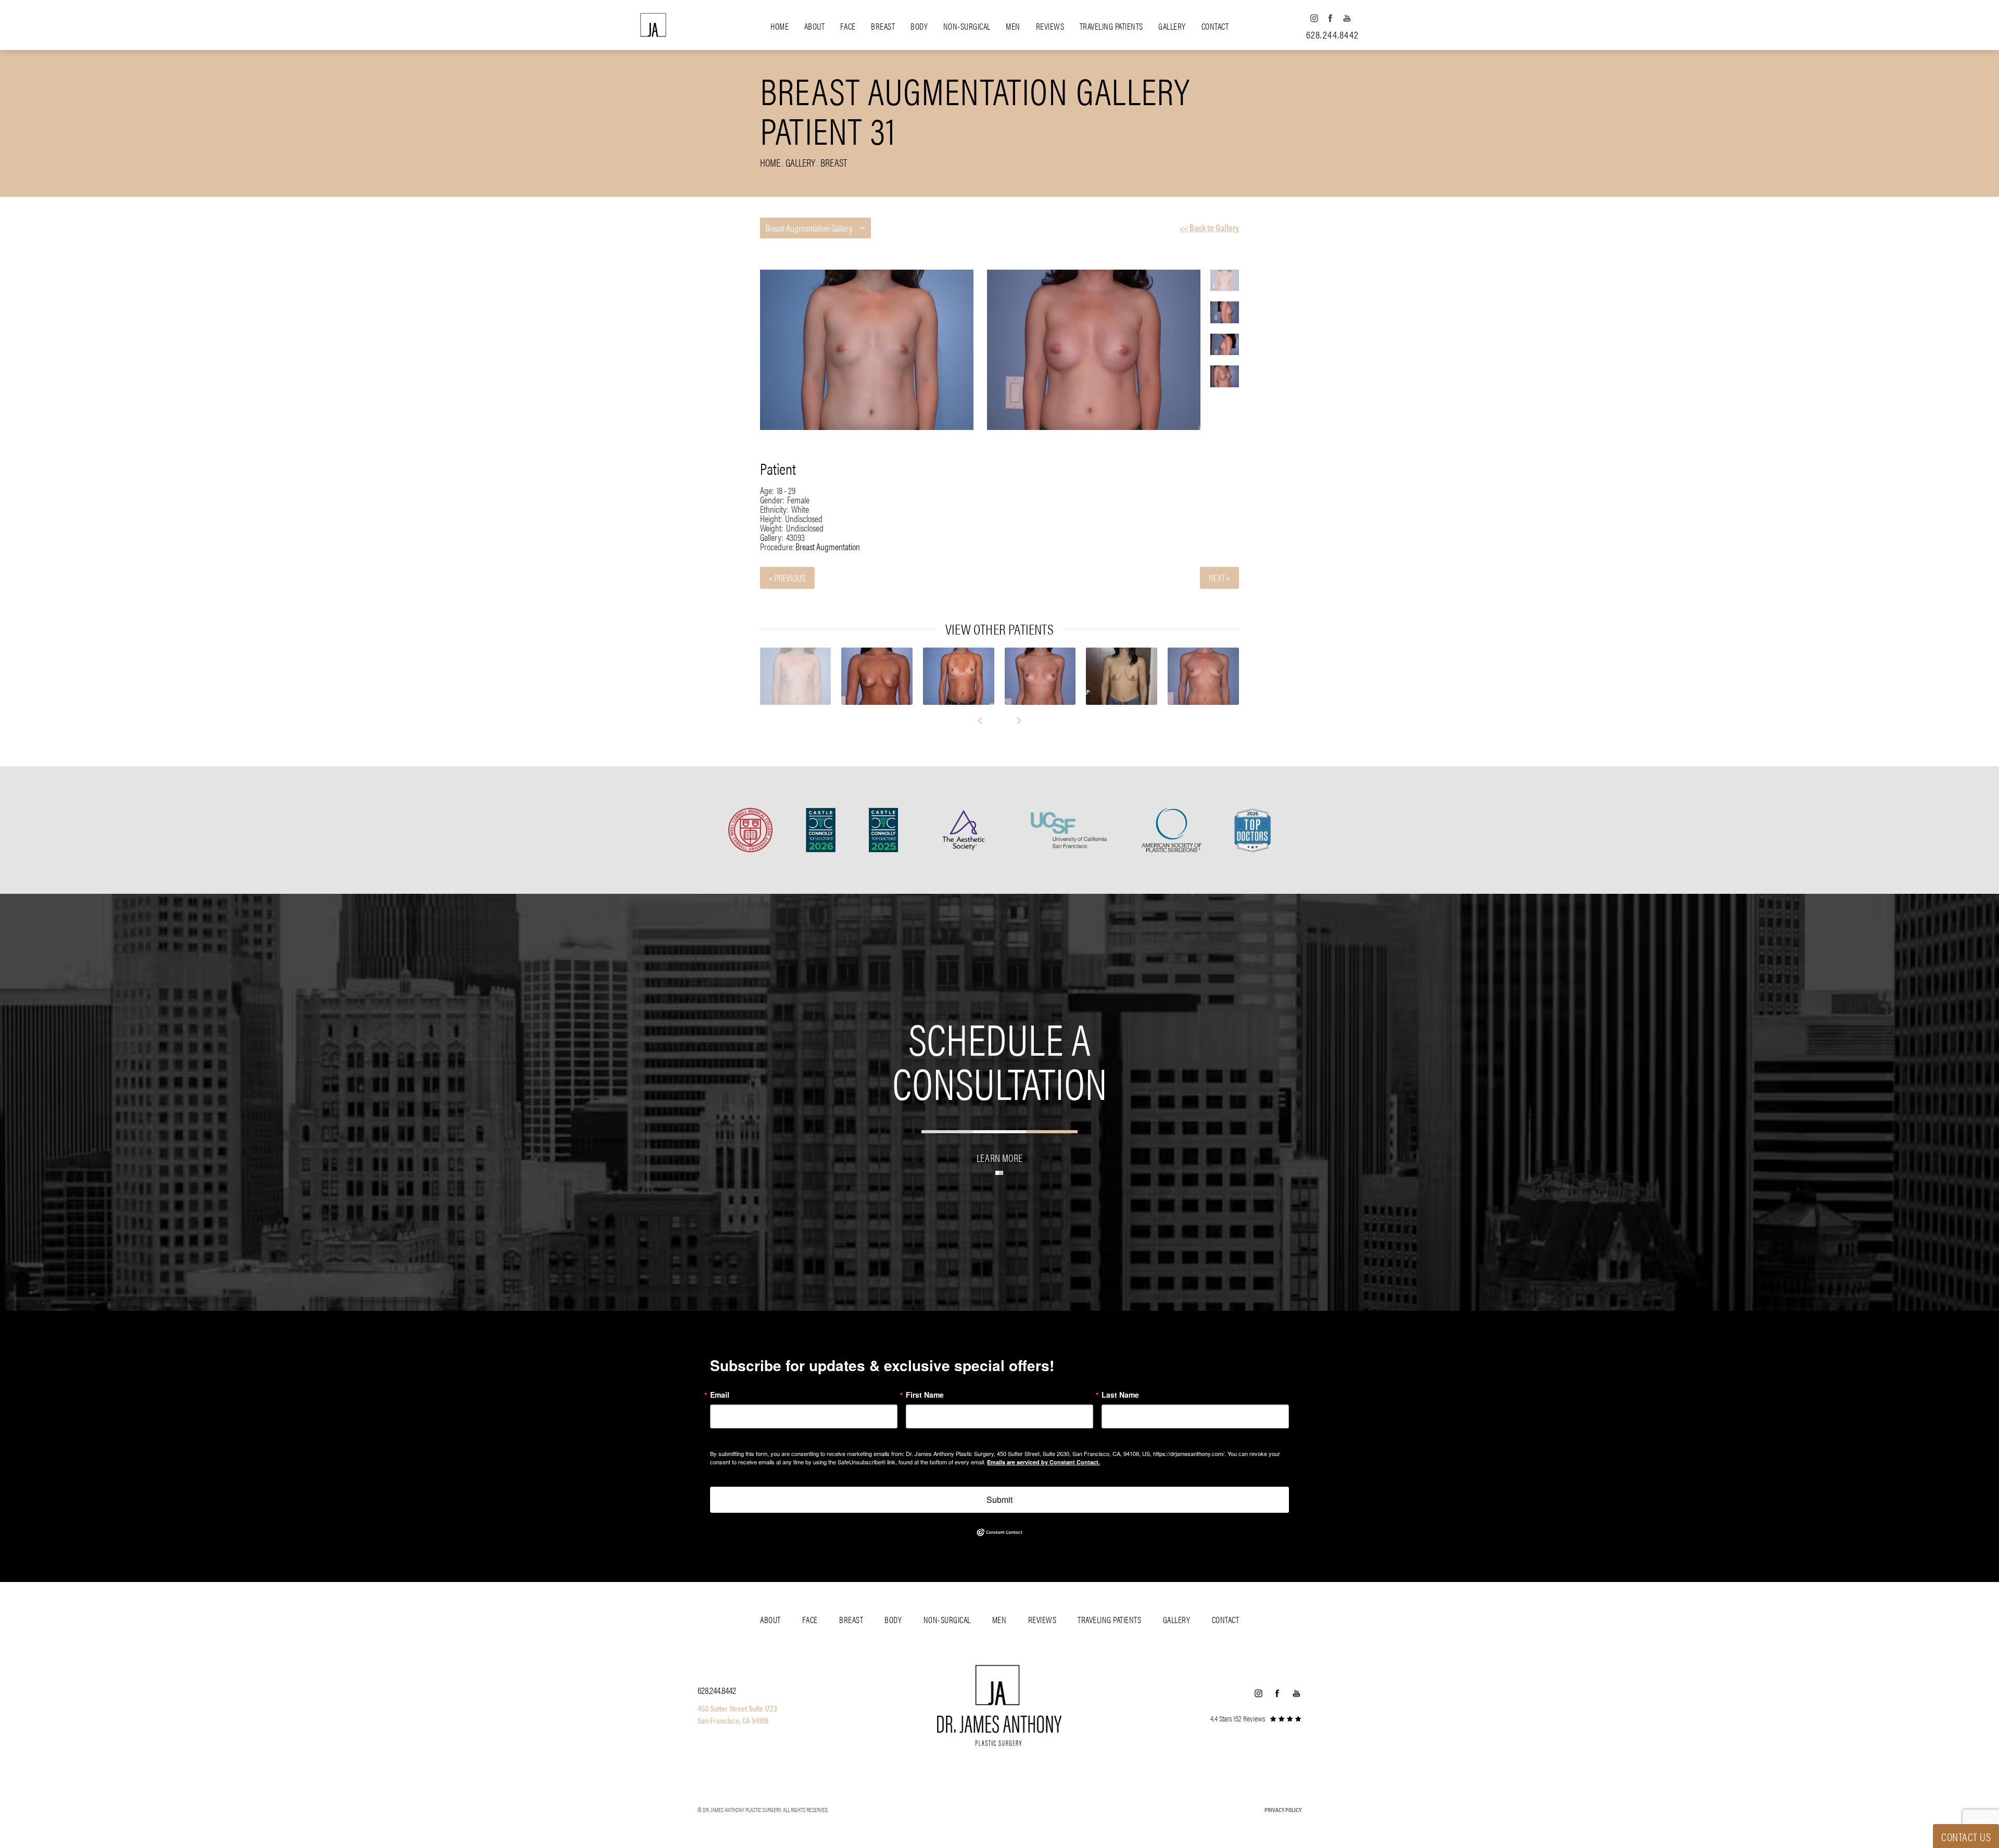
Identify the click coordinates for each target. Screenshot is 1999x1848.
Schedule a (1000, 1059)
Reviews (1050, 26)
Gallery (1172, 26)
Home (780, 26)
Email (720, 1395)
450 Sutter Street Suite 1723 (737, 1708)
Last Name (1120, 1395)
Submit (1000, 1499)
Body (919, 26)
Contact (1215, 26)
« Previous (787, 578)
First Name (925, 1395)
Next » (1219, 578)
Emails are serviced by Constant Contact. (1043, 1462)
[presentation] (985, 720)
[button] (1314, 18)
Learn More (1000, 1157)
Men (1013, 26)
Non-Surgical (967, 26)
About (815, 26)
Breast (883, 26)
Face (848, 26)
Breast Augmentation (828, 546)
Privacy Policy (1283, 1809)
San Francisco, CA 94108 (733, 1720)
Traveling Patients (1111, 26)
